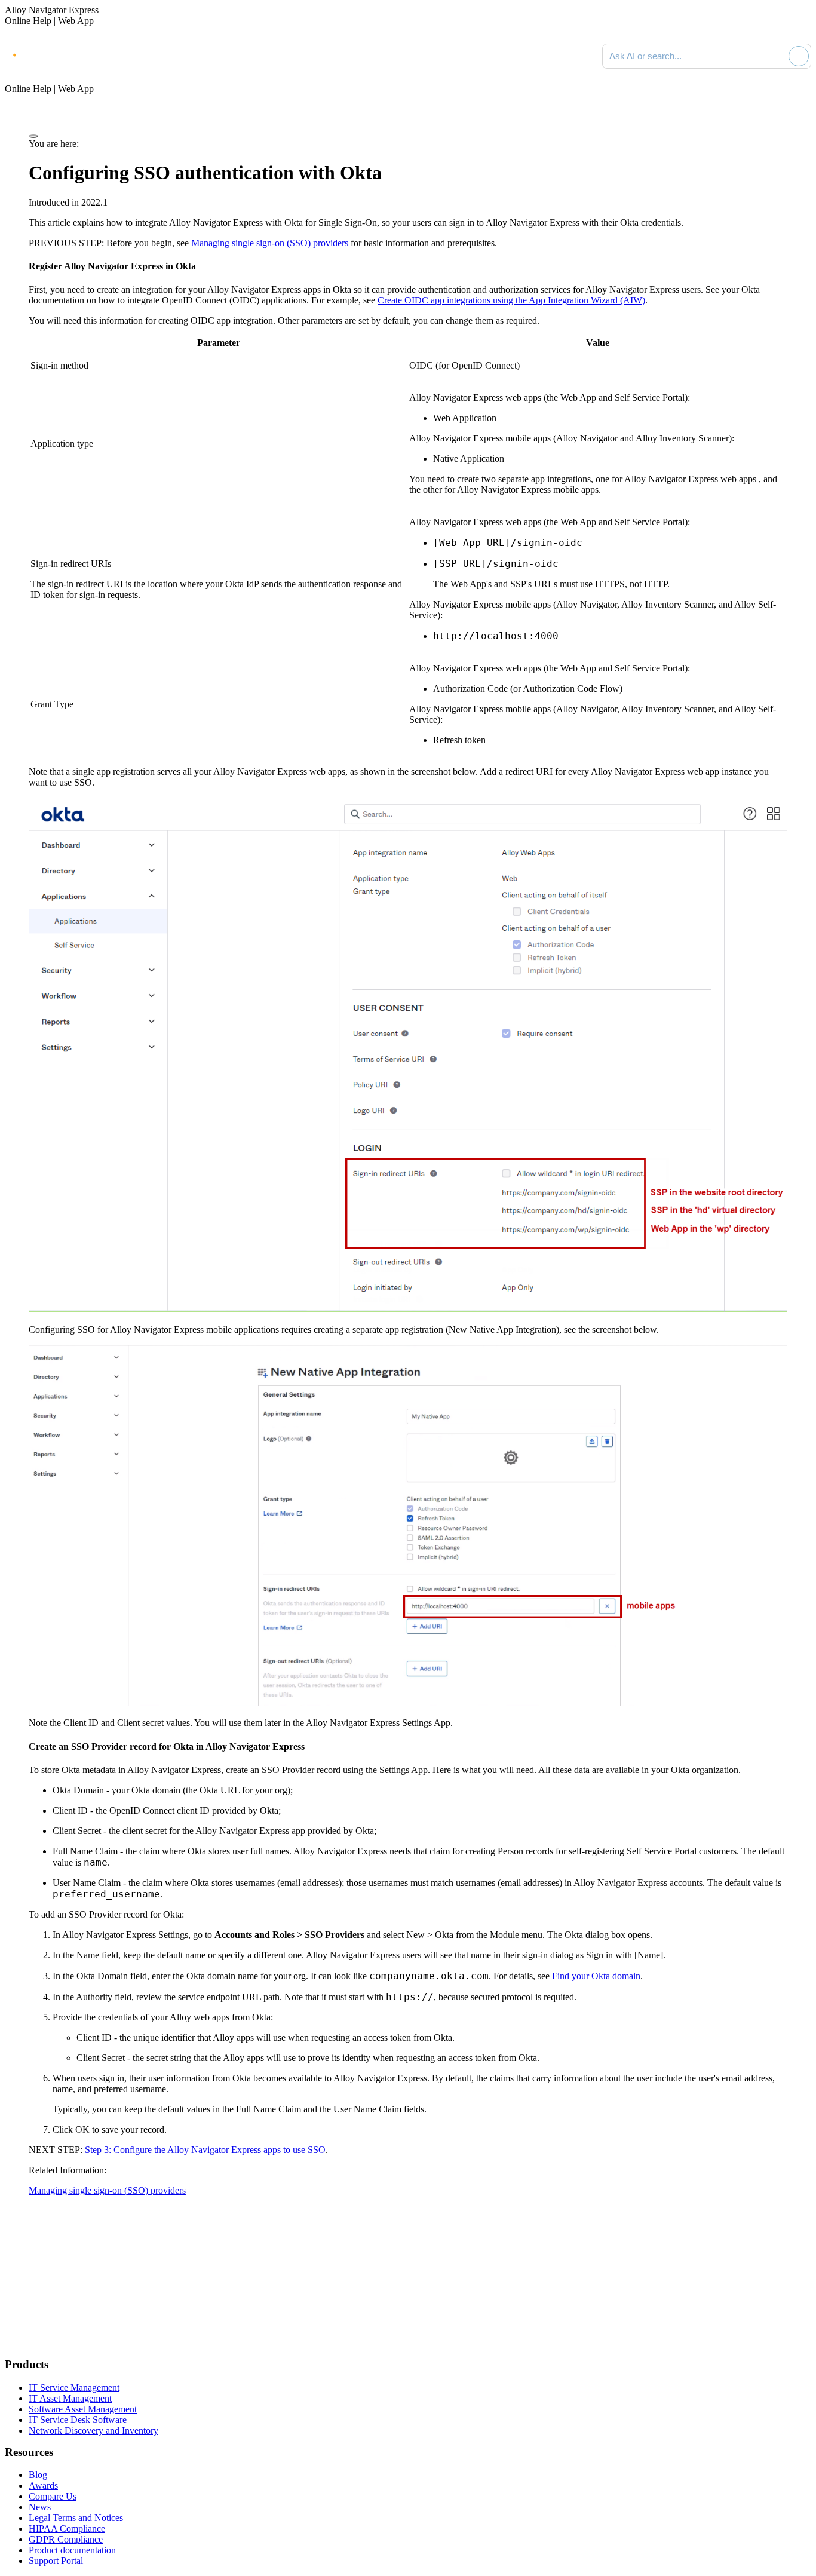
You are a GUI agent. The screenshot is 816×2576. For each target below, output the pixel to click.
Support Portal (56, 2561)
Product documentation (72, 2550)
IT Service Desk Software (78, 2420)
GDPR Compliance (66, 2539)
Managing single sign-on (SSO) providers (270, 243)
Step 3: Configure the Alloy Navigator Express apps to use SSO (205, 2150)
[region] (408, 546)
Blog (38, 2475)
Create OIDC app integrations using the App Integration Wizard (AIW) (511, 300)
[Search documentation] (777, 56)
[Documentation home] (137, 56)
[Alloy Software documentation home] (54, 54)
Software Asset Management (83, 2409)
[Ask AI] (799, 56)
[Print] (33, 136)
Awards (43, 2485)
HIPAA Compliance (67, 2529)
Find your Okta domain (596, 1976)
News (40, 2507)
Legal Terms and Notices (76, 2518)
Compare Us (53, 2496)
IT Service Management (74, 2388)
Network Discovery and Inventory (93, 2431)
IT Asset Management (70, 2398)
